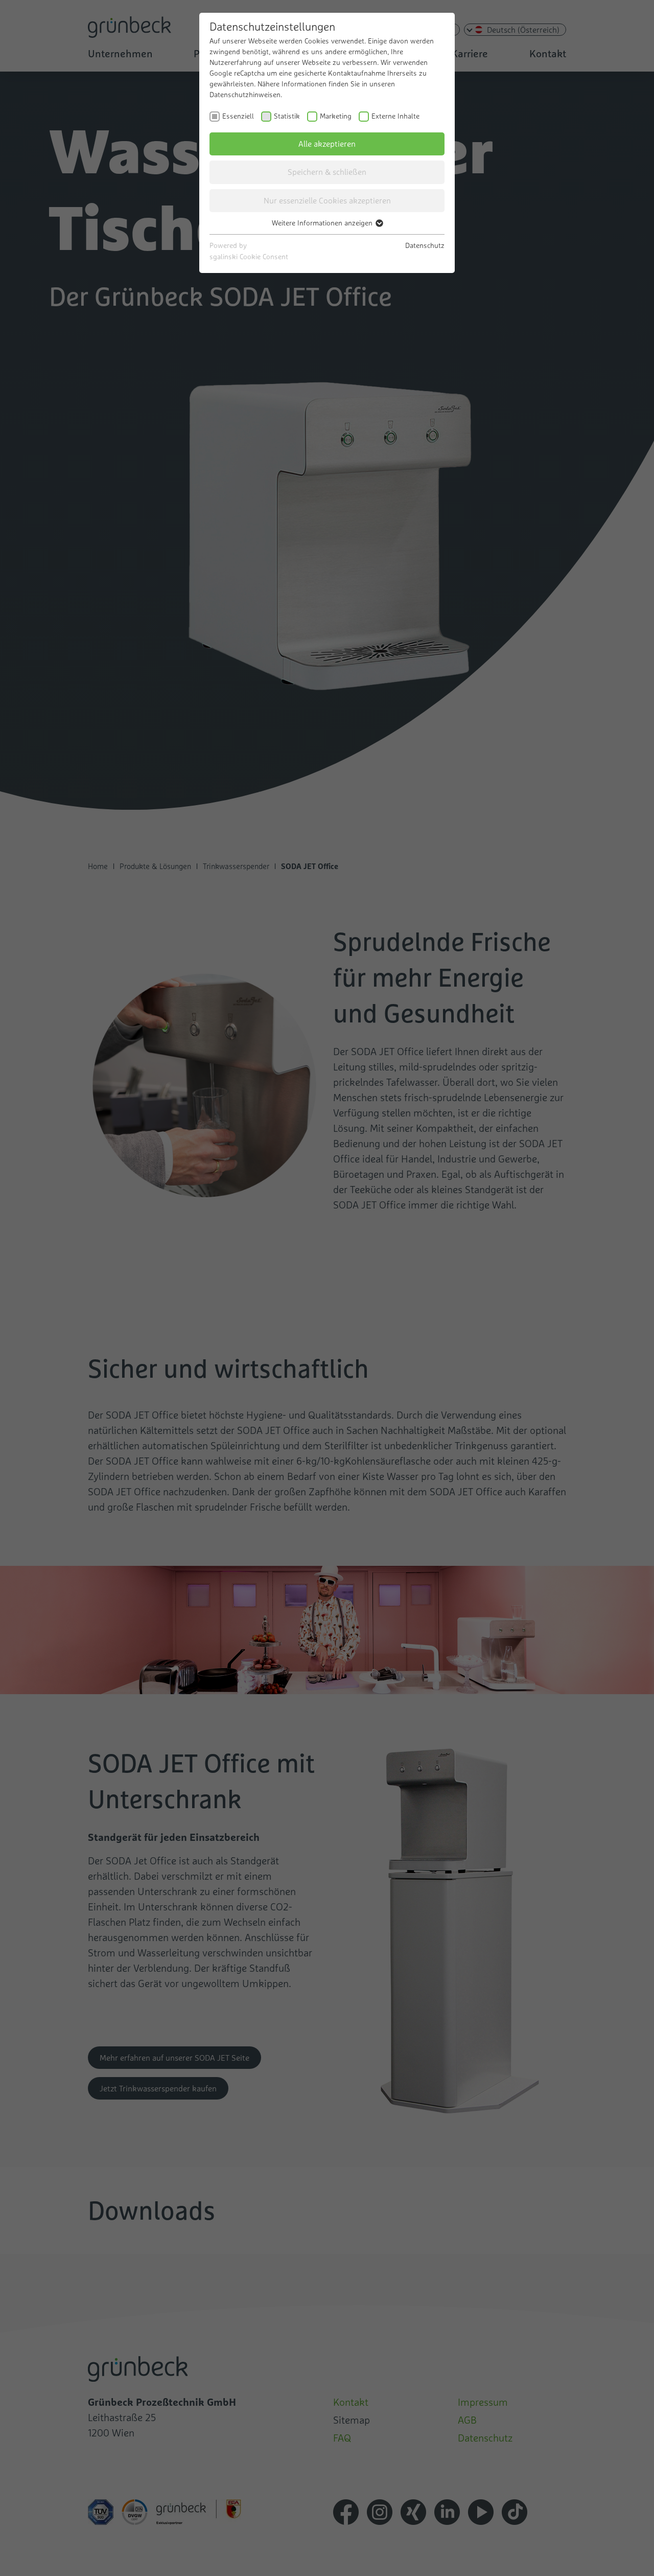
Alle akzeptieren (327, 144)
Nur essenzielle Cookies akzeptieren (327, 200)
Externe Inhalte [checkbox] (395, 116)
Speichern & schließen (327, 172)
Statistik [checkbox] (287, 116)
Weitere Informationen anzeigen (323, 223)
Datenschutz (425, 245)
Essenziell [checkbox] (238, 116)
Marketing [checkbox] (336, 116)
